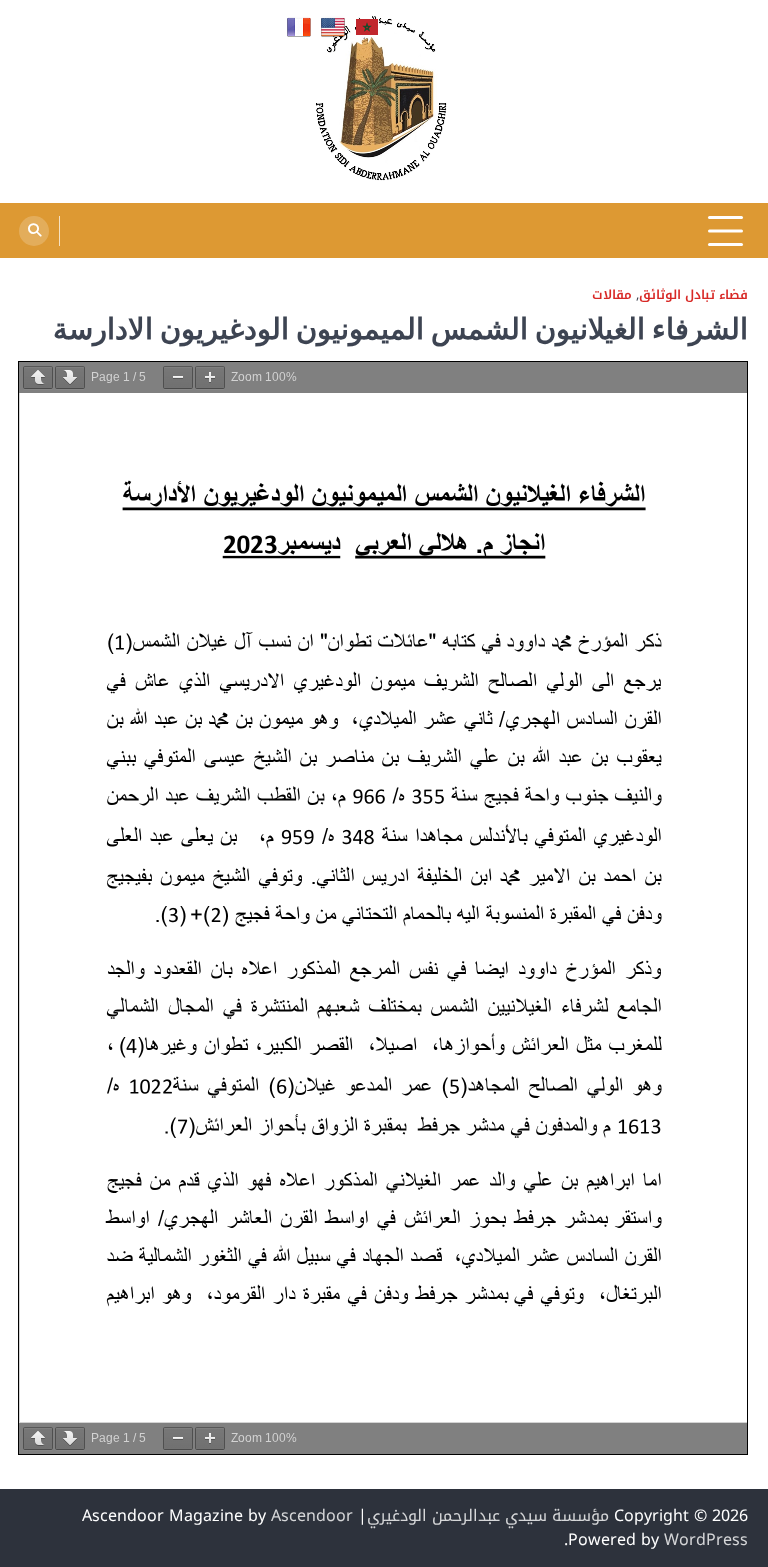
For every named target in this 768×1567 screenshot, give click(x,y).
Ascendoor (312, 1515)
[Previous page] (38, 377)
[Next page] (70, 377)
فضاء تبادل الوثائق (693, 295)
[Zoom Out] (178, 377)
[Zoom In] (210, 377)
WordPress (706, 1539)
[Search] (34, 231)
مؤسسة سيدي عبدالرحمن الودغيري (488, 1515)
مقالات (612, 295)
